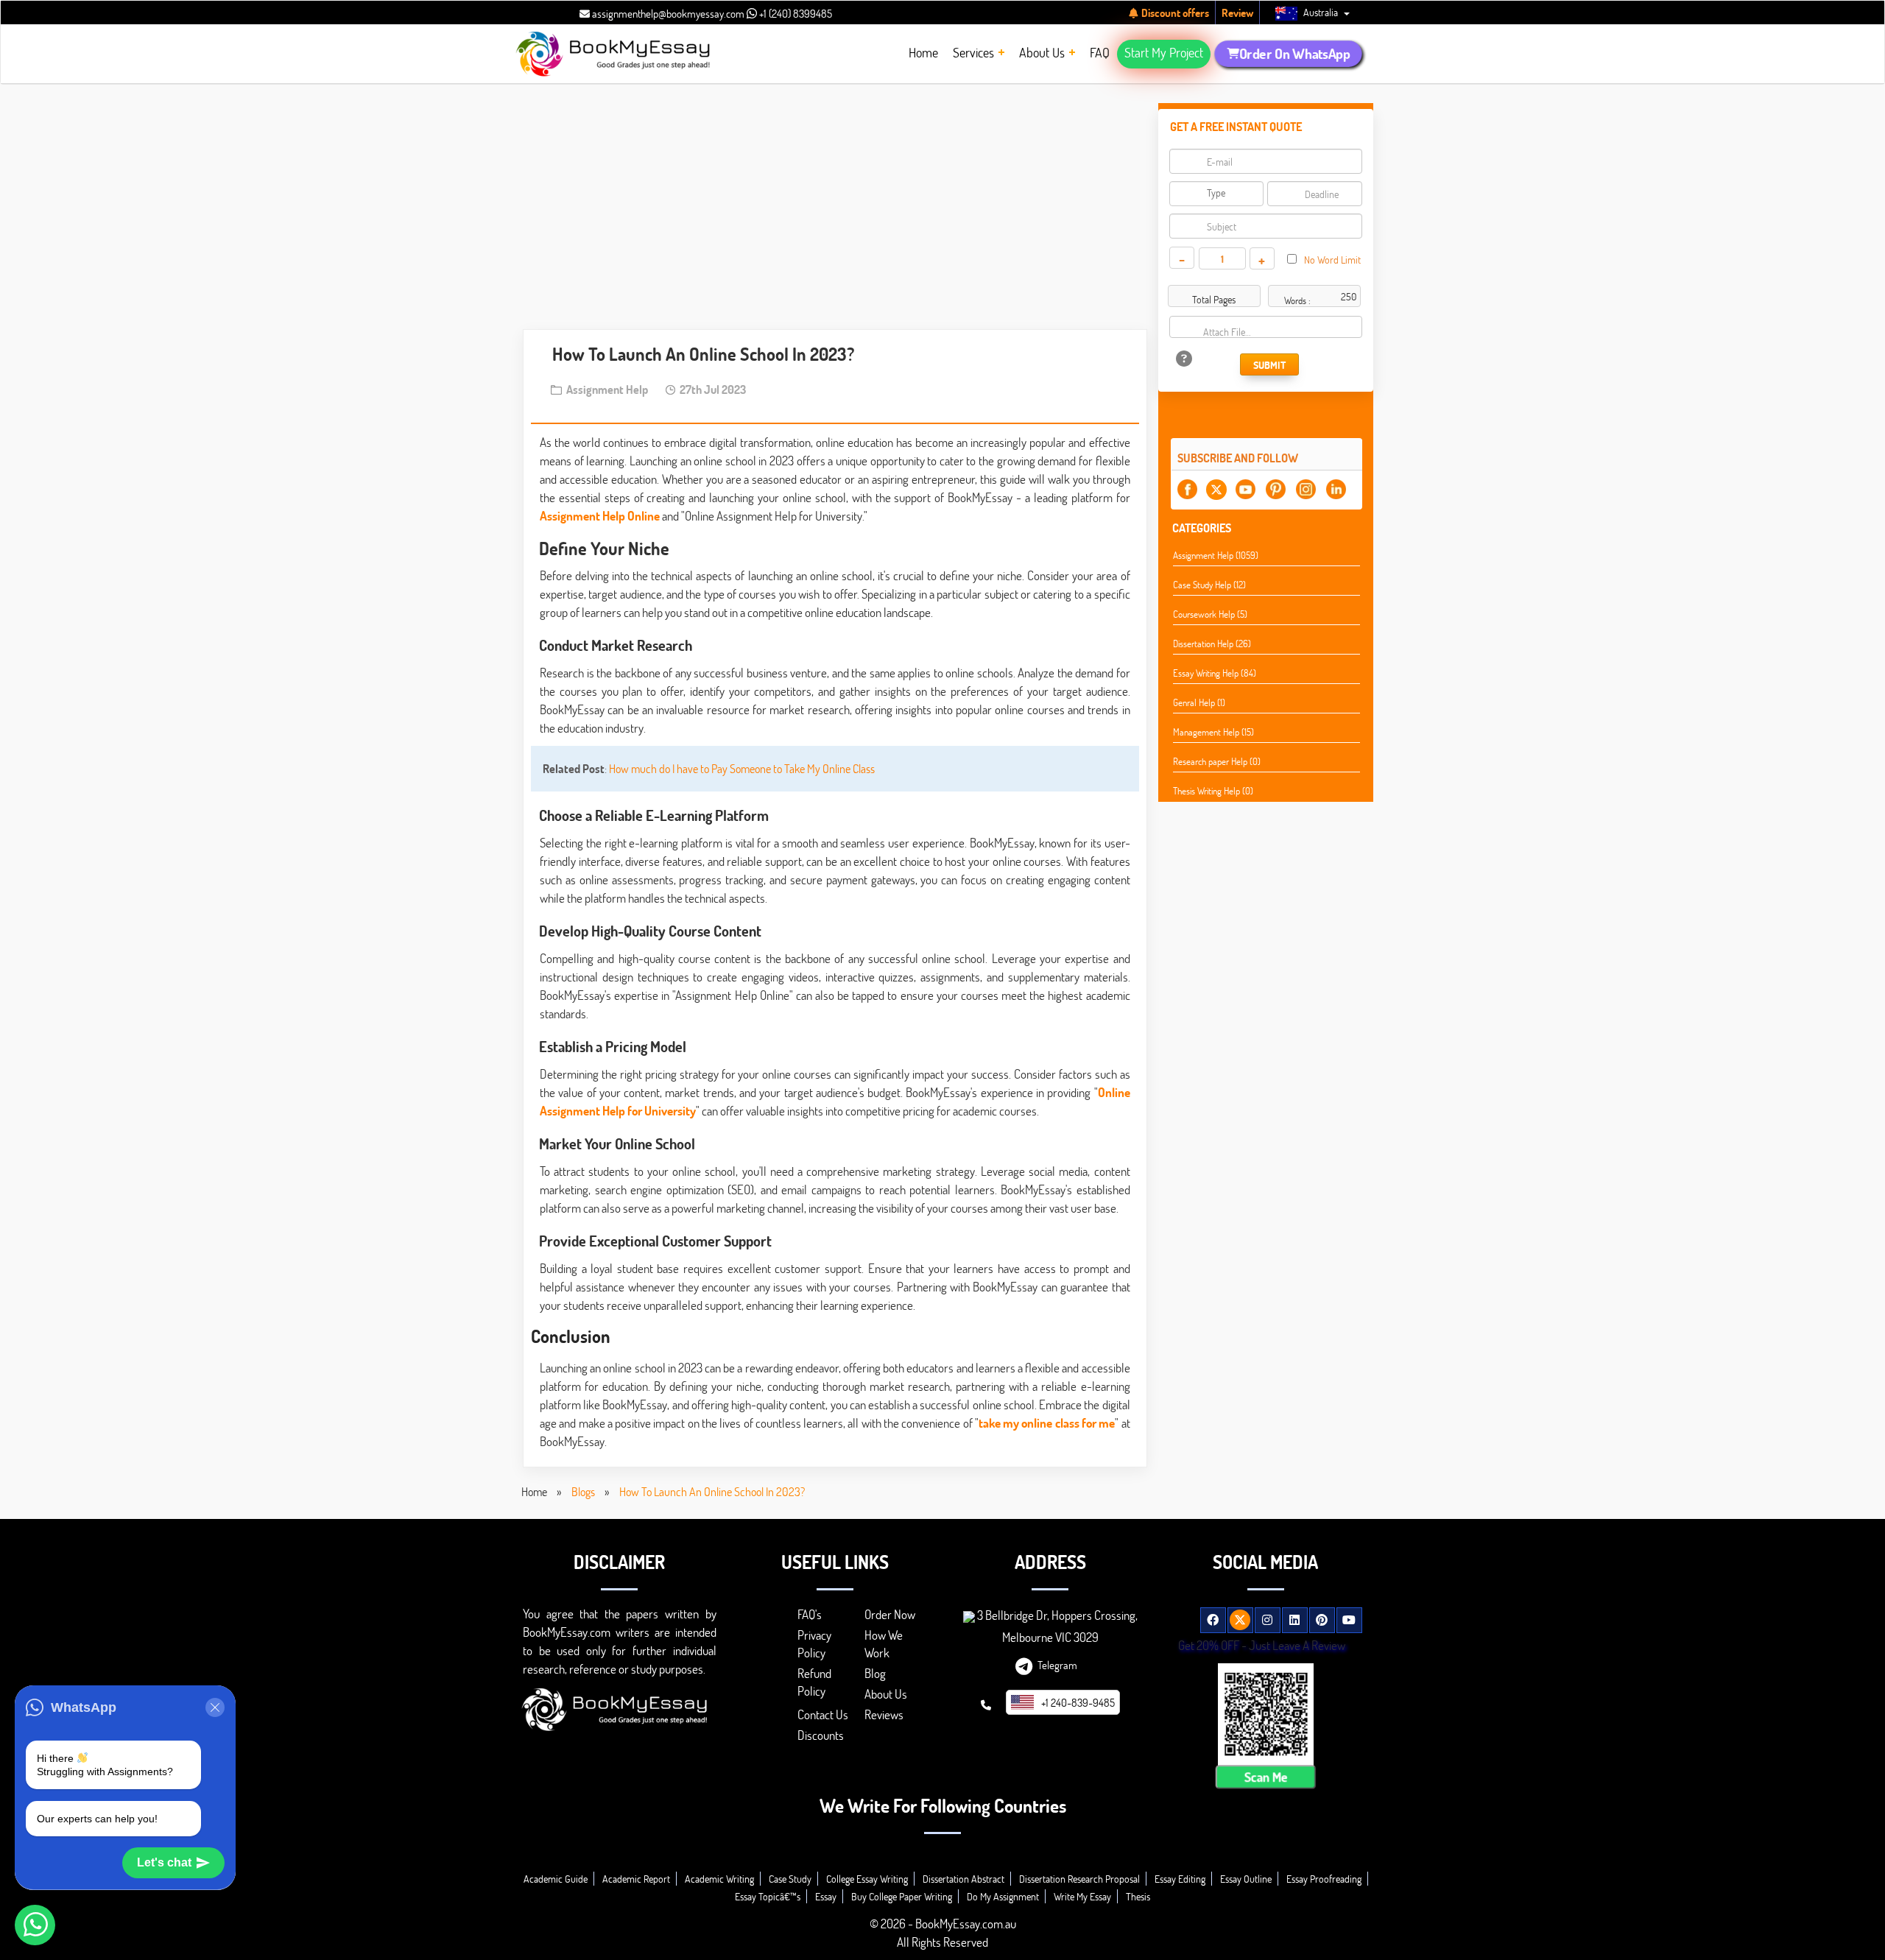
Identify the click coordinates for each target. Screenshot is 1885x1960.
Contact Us (823, 1714)
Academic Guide (556, 1879)
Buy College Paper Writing (902, 1896)
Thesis (1138, 1896)
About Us (886, 1694)
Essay (826, 1896)
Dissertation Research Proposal (1079, 1879)
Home (534, 1491)
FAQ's (810, 1614)
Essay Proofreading (1324, 1879)
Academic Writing (719, 1879)
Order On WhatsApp (1294, 54)
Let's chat (164, 1862)
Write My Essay (1082, 1896)
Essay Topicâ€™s (768, 1896)
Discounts (821, 1735)
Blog (875, 1673)
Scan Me (1266, 1777)
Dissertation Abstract (963, 1879)
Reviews (884, 1714)
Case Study (790, 1879)
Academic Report (636, 1879)
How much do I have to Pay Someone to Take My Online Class (742, 768)
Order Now (890, 1614)
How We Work (884, 1644)
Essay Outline (1246, 1879)
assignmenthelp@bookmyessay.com (667, 13)
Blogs (583, 1491)
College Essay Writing (867, 1879)
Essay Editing (1180, 1879)
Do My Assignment (1003, 1896)
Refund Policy (814, 1682)
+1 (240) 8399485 (794, 13)
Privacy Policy (814, 1644)
